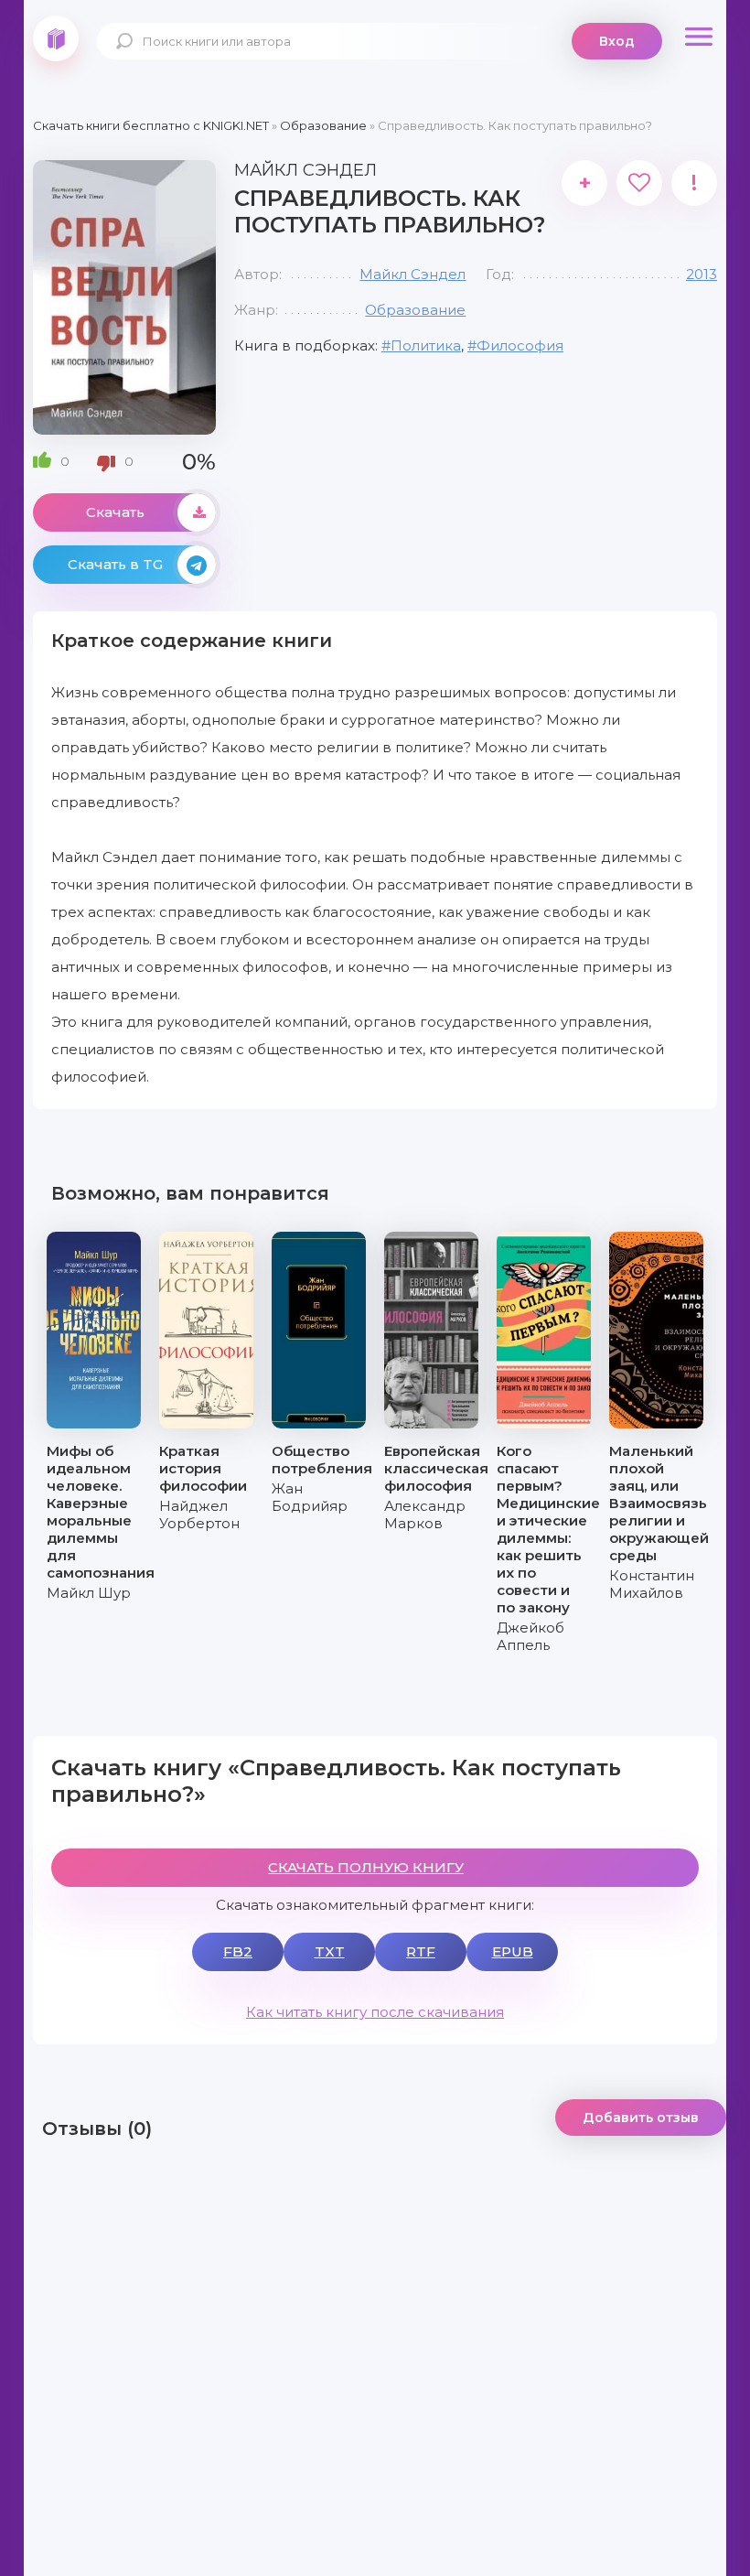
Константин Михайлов (652, 1584)
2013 (702, 274)
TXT (330, 1951)
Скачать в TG (115, 564)
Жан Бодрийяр (310, 1497)
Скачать (115, 512)
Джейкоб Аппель (530, 1636)
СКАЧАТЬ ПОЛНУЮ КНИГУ (366, 1867)
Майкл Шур (89, 1593)
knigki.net (56, 38)
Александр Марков (425, 1514)
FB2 (238, 1951)
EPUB (513, 1951)
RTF (421, 1951)
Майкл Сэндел (412, 274)
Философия (520, 345)
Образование (415, 310)
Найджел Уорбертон (199, 1514)
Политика (426, 345)
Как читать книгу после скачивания (375, 2012)
